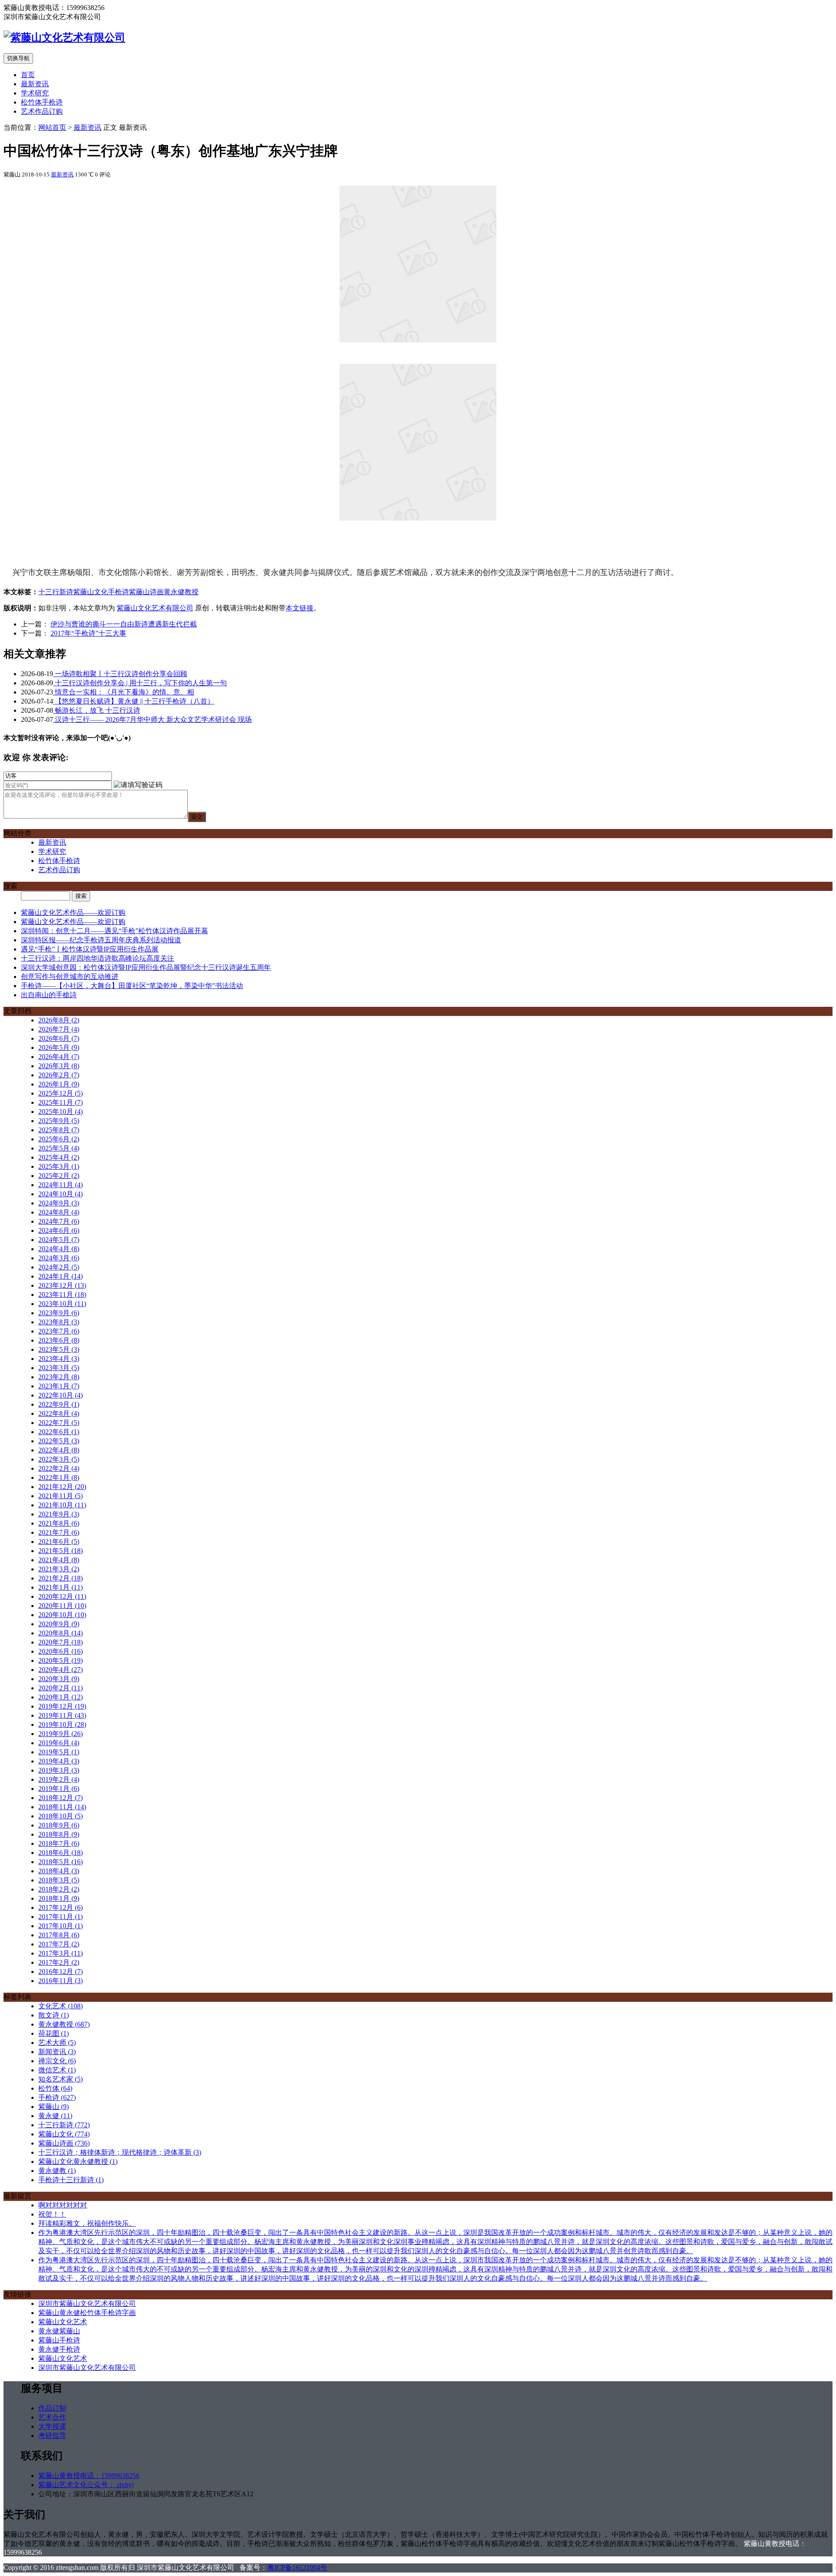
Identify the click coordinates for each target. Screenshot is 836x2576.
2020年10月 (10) (62, 1615)
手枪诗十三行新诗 (71, 2180)
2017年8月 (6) (59, 1935)
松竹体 (55, 2088)
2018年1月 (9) (59, 1898)
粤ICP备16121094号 (297, 2568)
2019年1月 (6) (59, 1789)
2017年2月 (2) (59, 1962)
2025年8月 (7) (59, 1130)
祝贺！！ (52, 2214)
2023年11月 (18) (62, 1295)
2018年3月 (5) (59, 1880)
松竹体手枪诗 (42, 102)
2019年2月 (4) (59, 1779)
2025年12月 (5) (61, 1093)
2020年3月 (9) (59, 1679)
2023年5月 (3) (59, 1349)
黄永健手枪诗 (59, 2349)
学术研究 (35, 93)
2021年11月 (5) (61, 1496)
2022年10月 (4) (61, 1395)
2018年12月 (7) (61, 1798)
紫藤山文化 (91, 592)
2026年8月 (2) (59, 1020)
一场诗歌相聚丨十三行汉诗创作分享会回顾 (120, 674)
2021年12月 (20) (62, 1487)
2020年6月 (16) (61, 1651)
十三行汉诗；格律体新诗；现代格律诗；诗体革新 (120, 2152)
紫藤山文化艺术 (63, 2322)
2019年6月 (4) (59, 1743)
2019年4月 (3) (59, 1761)
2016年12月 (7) (61, 1972)
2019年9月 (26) (61, 1734)
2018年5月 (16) (61, 1862)
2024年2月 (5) (59, 1267)
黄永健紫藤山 (59, 2331)
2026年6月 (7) (59, 1038)
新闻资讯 (57, 2052)
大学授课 (52, 2426)
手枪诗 (118, 592)
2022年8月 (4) (59, 1413)
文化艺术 (61, 2006)
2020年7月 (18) (61, 1642)
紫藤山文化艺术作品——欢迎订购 (73, 912)
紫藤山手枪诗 (59, 2340)
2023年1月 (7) (59, 1386)
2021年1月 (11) (61, 1587)
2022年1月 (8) (59, 1478)
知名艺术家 (61, 2079)
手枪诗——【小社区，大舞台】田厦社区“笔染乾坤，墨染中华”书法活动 (132, 986)
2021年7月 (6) (59, 1532)
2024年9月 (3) (59, 1203)
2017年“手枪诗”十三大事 (88, 633)
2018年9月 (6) (59, 1825)
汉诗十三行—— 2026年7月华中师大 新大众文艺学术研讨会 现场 (152, 719)
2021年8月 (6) (59, 1523)
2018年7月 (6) (59, 1843)
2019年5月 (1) (59, 1752)
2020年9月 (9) (59, 1624)
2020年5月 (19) (61, 1660)
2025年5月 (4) (59, 1148)
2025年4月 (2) (59, 1157)
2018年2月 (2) (59, 1889)
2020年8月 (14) (61, 1633)
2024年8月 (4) (59, 1212)
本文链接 (300, 608)
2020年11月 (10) (62, 1606)
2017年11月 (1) (61, 1917)
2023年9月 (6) (59, 1313)
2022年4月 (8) (59, 1450)
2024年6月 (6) (59, 1230)
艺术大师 (57, 2043)
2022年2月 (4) (59, 1468)
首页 (28, 75)
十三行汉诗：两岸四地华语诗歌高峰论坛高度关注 (98, 958)
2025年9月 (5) (59, 1121)
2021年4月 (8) (59, 1560)
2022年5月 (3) (59, 1441)
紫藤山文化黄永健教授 (78, 2161)
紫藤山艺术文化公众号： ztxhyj (86, 2485)
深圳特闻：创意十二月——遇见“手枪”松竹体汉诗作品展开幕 (115, 931)
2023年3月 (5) (59, 1368)
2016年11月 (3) (61, 1981)
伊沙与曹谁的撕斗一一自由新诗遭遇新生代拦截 (124, 624)
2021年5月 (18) (61, 1551)
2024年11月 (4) (61, 1185)
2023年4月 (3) (59, 1359)
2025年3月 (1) (59, 1166)
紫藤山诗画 (146, 592)
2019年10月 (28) (62, 1725)
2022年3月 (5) (59, 1459)
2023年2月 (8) (59, 1377)
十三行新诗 (56, 592)
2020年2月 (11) (61, 1688)
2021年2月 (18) (61, 1578)
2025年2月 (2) (59, 1176)
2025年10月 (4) (61, 1112)
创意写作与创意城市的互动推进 (70, 977)
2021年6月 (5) (59, 1542)
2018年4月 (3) (59, 1871)
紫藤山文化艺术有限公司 (155, 608)
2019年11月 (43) (62, 1715)
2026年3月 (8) (59, 1066)
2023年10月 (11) (62, 1304)
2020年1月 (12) (61, 1697)
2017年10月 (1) (61, 1926)
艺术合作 (52, 2417)
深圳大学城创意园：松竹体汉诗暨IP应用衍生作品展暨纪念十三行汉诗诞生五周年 (146, 967)
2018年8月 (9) (59, 1834)
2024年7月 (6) (59, 1221)
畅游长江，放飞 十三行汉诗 (97, 710)
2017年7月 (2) (59, 1944)
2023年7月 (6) (59, 1331)
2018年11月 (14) (62, 1807)
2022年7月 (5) (59, 1423)
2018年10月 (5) (61, 1816)
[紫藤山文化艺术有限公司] (64, 37)
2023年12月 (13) (62, 1285)
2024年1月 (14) (61, 1276)
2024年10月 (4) (61, 1194)
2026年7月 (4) (59, 1029)
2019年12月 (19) (62, 1706)
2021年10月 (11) (62, 1505)
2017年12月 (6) (61, 1907)
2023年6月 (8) (59, 1340)
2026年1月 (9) (59, 1084)
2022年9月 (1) (59, 1404)
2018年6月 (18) (61, 1853)
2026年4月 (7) (59, 1057)
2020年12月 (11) (62, 1596)
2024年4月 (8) (59, 1249)
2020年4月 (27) (61, 1670)
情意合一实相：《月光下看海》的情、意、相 (124, 692)
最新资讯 (35, 84)
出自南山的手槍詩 (49, 995)
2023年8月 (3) (59, 1322)
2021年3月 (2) (59, 1569)
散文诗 (54, 2015)
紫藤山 (54, 2107)
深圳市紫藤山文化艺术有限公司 (87, 2304)
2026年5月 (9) (59, 1048)
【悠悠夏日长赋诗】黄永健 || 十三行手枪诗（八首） (134, 701)
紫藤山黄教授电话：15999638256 (89, 2476)
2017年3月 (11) (61, 1953)
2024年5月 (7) (59, 1240)
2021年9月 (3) (59, 1514)
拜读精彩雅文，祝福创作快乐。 (87, 2223)
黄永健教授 (181, 592)
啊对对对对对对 (63, 2205)
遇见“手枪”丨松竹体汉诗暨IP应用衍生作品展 (90, 949)
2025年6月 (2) (59, 1139)
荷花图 (54, 2033)
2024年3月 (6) (59, 1258)
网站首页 (52, 127)
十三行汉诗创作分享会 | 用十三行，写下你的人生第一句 (140, 683)
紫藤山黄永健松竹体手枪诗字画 (87, 2313)
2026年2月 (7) (59, 1075)
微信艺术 (57, 2070)
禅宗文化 (57, 2061)
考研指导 (52, 2436)
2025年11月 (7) (61, 1102)
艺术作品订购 (42, 111)
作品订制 (52, 2408)
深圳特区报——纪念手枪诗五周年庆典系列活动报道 (101, 940)
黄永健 (55, 2116)
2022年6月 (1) (59, 1432)
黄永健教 (57, 2171)
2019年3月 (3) (59, 1770)
